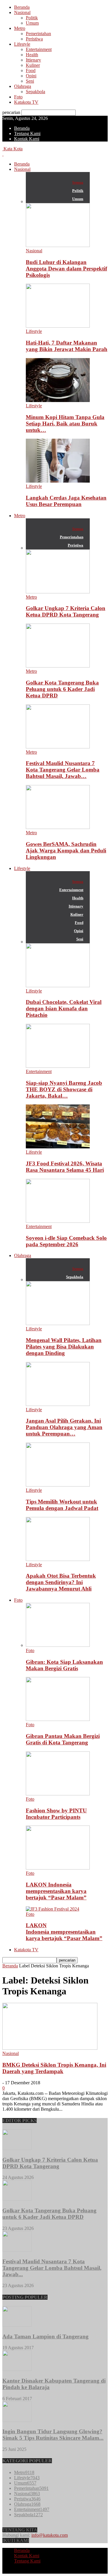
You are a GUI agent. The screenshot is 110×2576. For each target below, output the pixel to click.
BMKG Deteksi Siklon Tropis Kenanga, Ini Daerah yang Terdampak (54, 2068)
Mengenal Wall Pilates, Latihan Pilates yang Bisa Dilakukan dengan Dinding (64, 1347)
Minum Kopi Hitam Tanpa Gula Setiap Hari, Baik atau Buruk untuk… (65, 424)
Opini (31, 76)
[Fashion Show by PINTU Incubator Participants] (58, 1794)
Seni (30, 81)
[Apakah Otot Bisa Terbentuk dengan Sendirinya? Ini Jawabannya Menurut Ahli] (58, 1559)
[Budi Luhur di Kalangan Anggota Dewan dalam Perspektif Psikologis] (58, 245)
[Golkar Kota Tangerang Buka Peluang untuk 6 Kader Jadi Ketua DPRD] (58, 666)
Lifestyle (22, 44)
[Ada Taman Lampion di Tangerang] (17, 2325)
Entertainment (39, 49)
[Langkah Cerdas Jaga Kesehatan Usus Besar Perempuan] (58, 481)
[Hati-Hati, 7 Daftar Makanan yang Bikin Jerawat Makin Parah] (58, 326)
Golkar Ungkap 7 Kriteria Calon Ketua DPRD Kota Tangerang (66, 611)
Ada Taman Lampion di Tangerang (45, 2336)
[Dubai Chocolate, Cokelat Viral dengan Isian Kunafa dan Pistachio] (58, 986)
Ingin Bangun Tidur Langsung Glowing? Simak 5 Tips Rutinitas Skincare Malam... (53, 2435)
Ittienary (33, 60)
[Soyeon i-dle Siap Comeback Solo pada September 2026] (58, 1221)
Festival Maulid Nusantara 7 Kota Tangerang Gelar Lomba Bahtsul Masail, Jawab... (52, 2268)
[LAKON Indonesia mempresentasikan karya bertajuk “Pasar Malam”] (58, 1868)
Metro (20, 28)
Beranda (22, 7)
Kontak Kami (27, 139)
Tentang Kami (27, 133)
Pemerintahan (38, 34)
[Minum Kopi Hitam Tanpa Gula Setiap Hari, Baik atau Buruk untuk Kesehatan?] (58, 400)
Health (32, 55)
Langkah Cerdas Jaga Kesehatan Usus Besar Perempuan (66, 501)
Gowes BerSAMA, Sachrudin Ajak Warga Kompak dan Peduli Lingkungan (66, 851)
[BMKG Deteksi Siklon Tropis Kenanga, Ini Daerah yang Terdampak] (50, 2048)
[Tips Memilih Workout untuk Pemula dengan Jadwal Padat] (58, 1485)
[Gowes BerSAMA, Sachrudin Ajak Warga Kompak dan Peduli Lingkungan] (58, 827)
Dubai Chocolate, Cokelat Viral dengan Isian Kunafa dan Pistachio (64, 1008)
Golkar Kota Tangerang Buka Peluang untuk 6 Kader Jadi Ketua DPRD (62, 689)
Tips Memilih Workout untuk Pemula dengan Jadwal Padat (62, 1505)
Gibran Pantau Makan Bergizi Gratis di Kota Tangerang (63, 1739)
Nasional (22, 12)
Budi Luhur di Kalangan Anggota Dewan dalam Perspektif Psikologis (66, 269)
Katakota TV (26, 102)
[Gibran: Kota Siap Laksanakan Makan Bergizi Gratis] (58, 1645)
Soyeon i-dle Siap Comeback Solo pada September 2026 (66, 1241)
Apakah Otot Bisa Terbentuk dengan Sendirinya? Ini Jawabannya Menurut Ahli (61, 1582)
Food (31, 70)
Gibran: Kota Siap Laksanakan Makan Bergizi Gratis (64, 1665)
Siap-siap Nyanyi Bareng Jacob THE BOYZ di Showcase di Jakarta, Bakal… (64, 1089)
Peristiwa (34, 39)
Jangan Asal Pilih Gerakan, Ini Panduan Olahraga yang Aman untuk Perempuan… (64, 1427)
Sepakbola (35, 92)
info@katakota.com (50, 2535)
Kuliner (33, 65)
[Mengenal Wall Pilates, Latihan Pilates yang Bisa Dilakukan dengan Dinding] (58, 1323)
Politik (32, 18)
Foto (18, 97)
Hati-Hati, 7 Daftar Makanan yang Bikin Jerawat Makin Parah (67, 346)
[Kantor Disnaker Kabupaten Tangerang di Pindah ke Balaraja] (17, 2369)
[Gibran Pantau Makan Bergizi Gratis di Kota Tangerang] (58, 1719)
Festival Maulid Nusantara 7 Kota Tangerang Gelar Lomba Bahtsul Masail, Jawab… (63, 770)
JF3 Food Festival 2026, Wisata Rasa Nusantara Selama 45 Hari (65, 1167)
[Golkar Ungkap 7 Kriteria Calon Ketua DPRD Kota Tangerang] (58, 592)
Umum (32, 23)
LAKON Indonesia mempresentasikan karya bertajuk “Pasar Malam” (56, 1891)
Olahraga (23, 86)
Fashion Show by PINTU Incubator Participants (56, 1814)
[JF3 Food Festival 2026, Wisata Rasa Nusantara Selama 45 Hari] (58, 1147)
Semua (78, 182)
